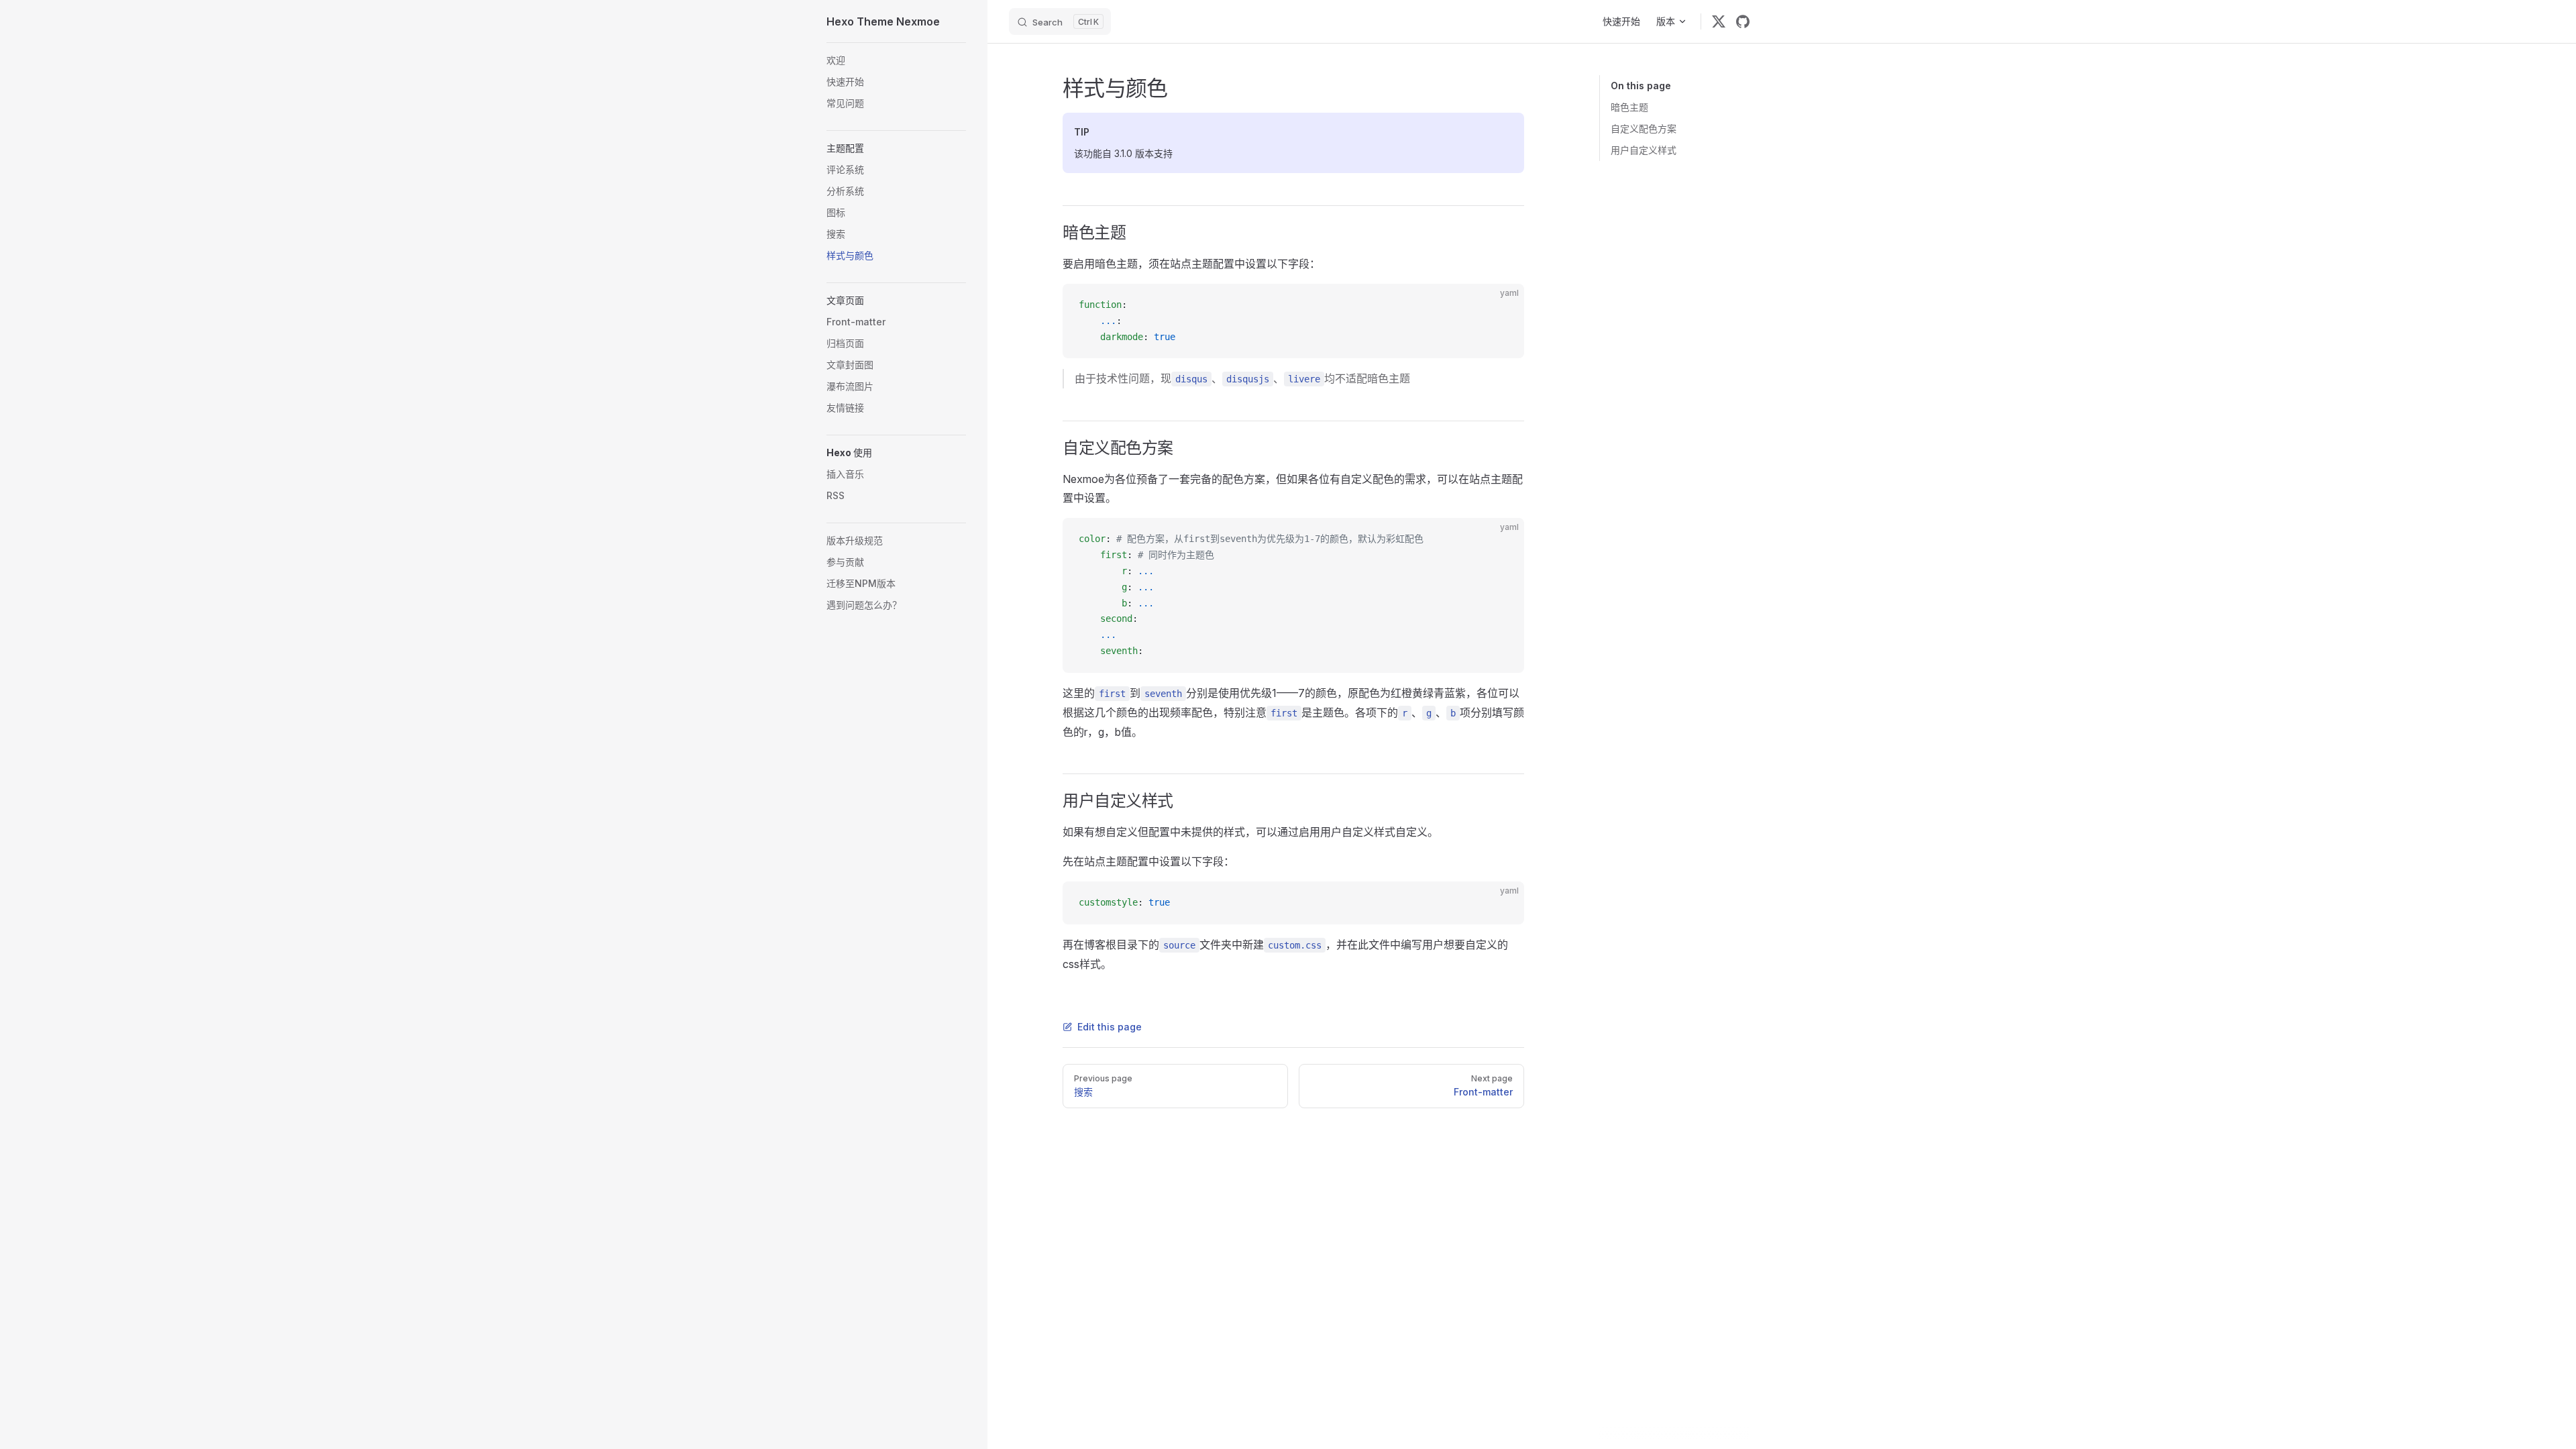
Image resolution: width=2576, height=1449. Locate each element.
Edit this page (1110, 1027)
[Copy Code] (1503, 305)
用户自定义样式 (1644, 150)
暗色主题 (1629, 107)
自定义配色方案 (1644, 128)
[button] (896, 148)
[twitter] (1719, 21)
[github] (1743, 21)
